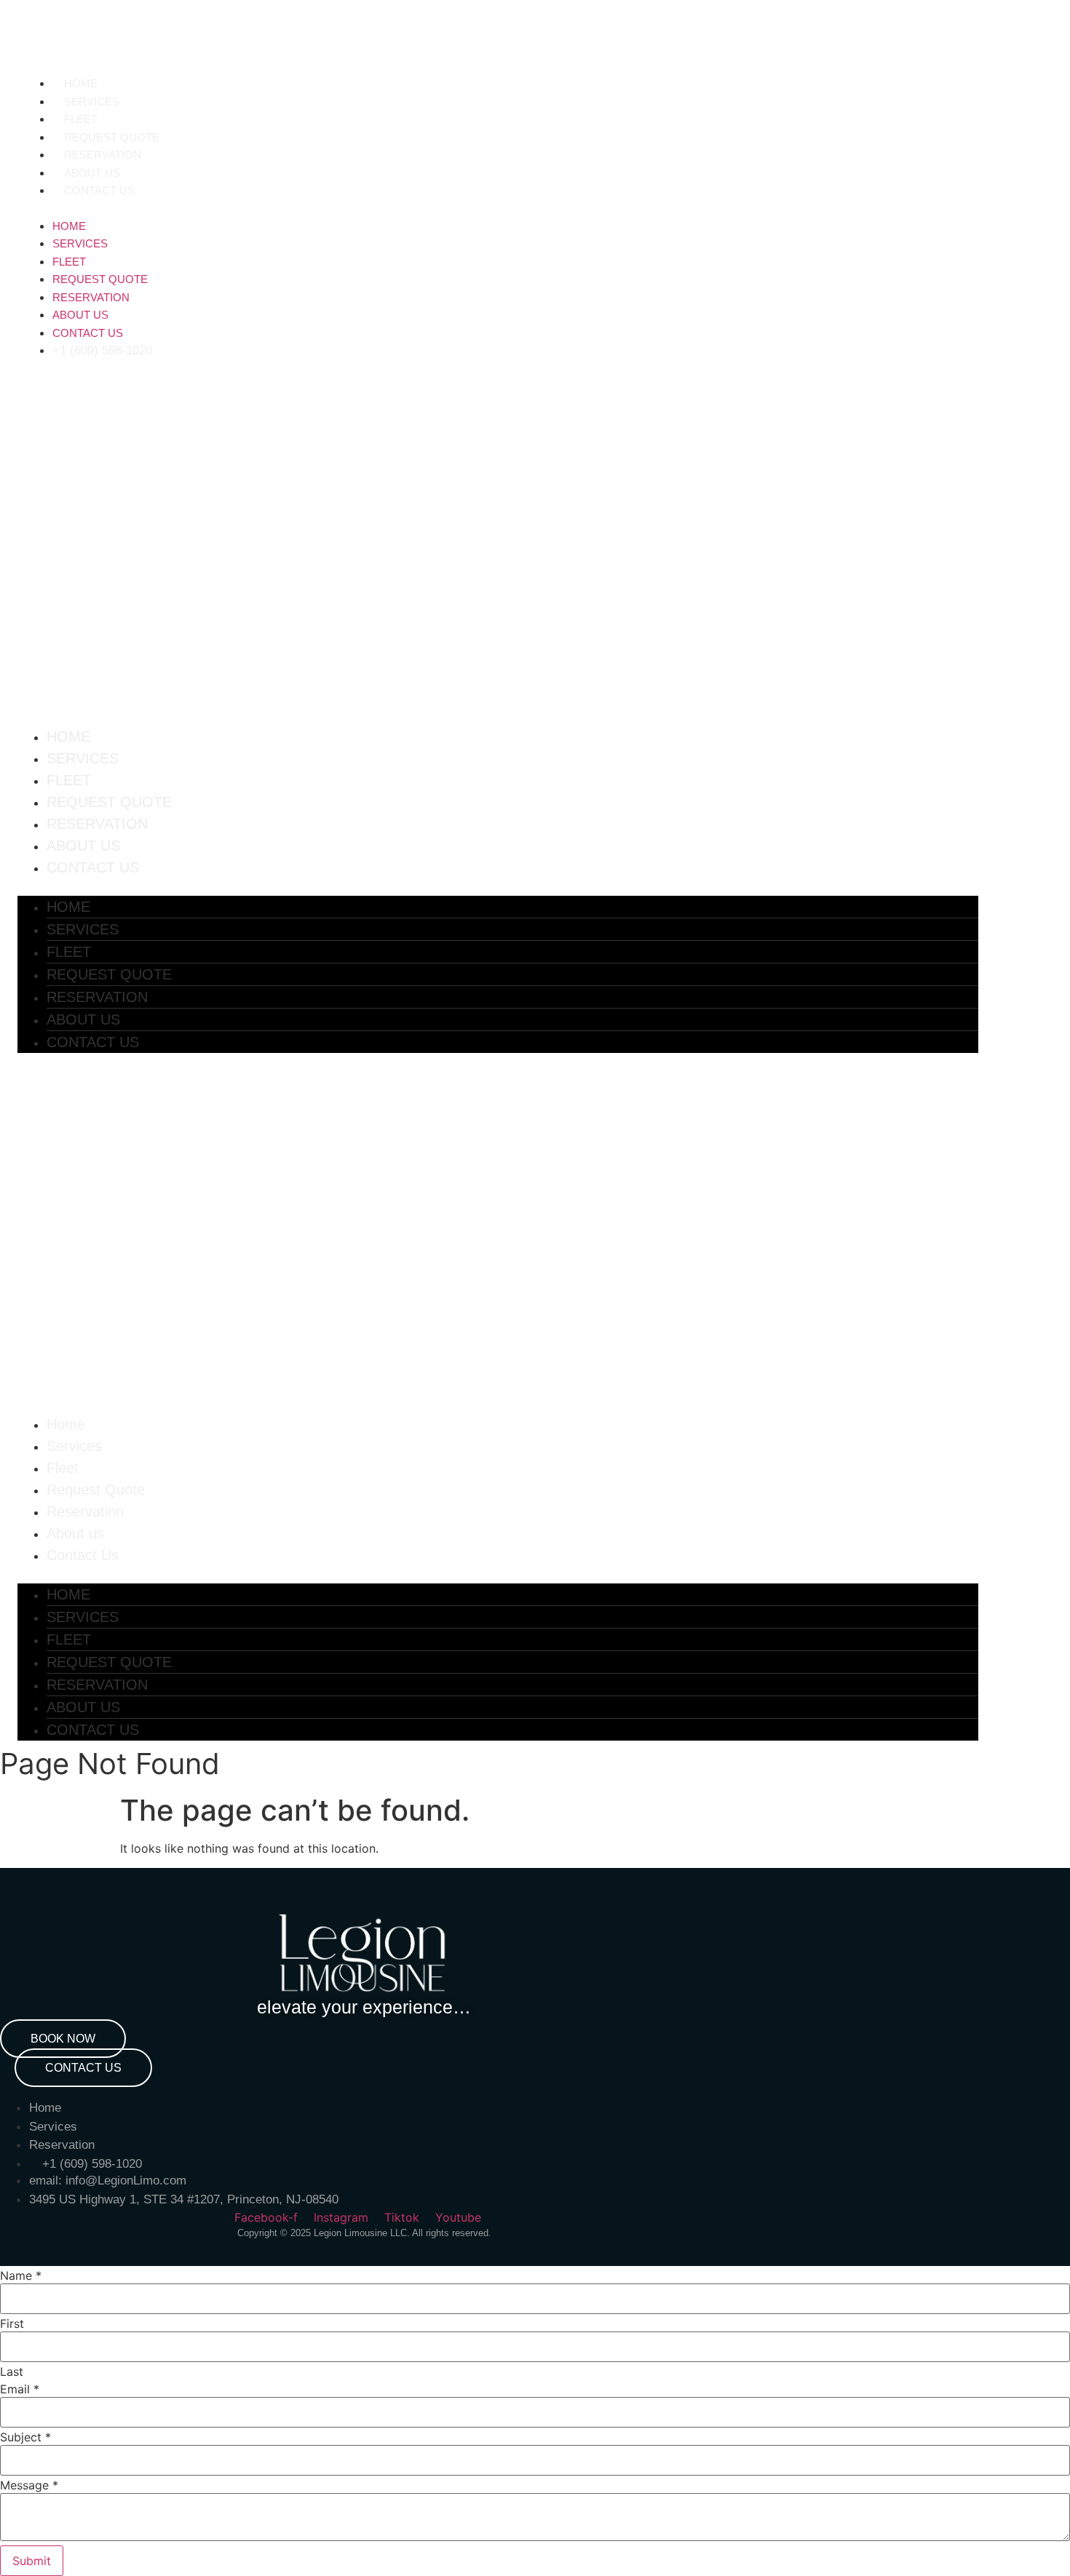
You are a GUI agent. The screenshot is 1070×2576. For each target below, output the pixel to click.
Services (92, 102)
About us (92, 173)
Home (81, 83)
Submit (32, 2561)
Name (21, 2275)
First (12, 2323)
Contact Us (99, 190)
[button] (337, 208)
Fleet (81, 119)
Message (29, 2485)
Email (20, 2389)
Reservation (103, 155)
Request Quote (112, 137)
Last (12, 2372)
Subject (25, 2437)
